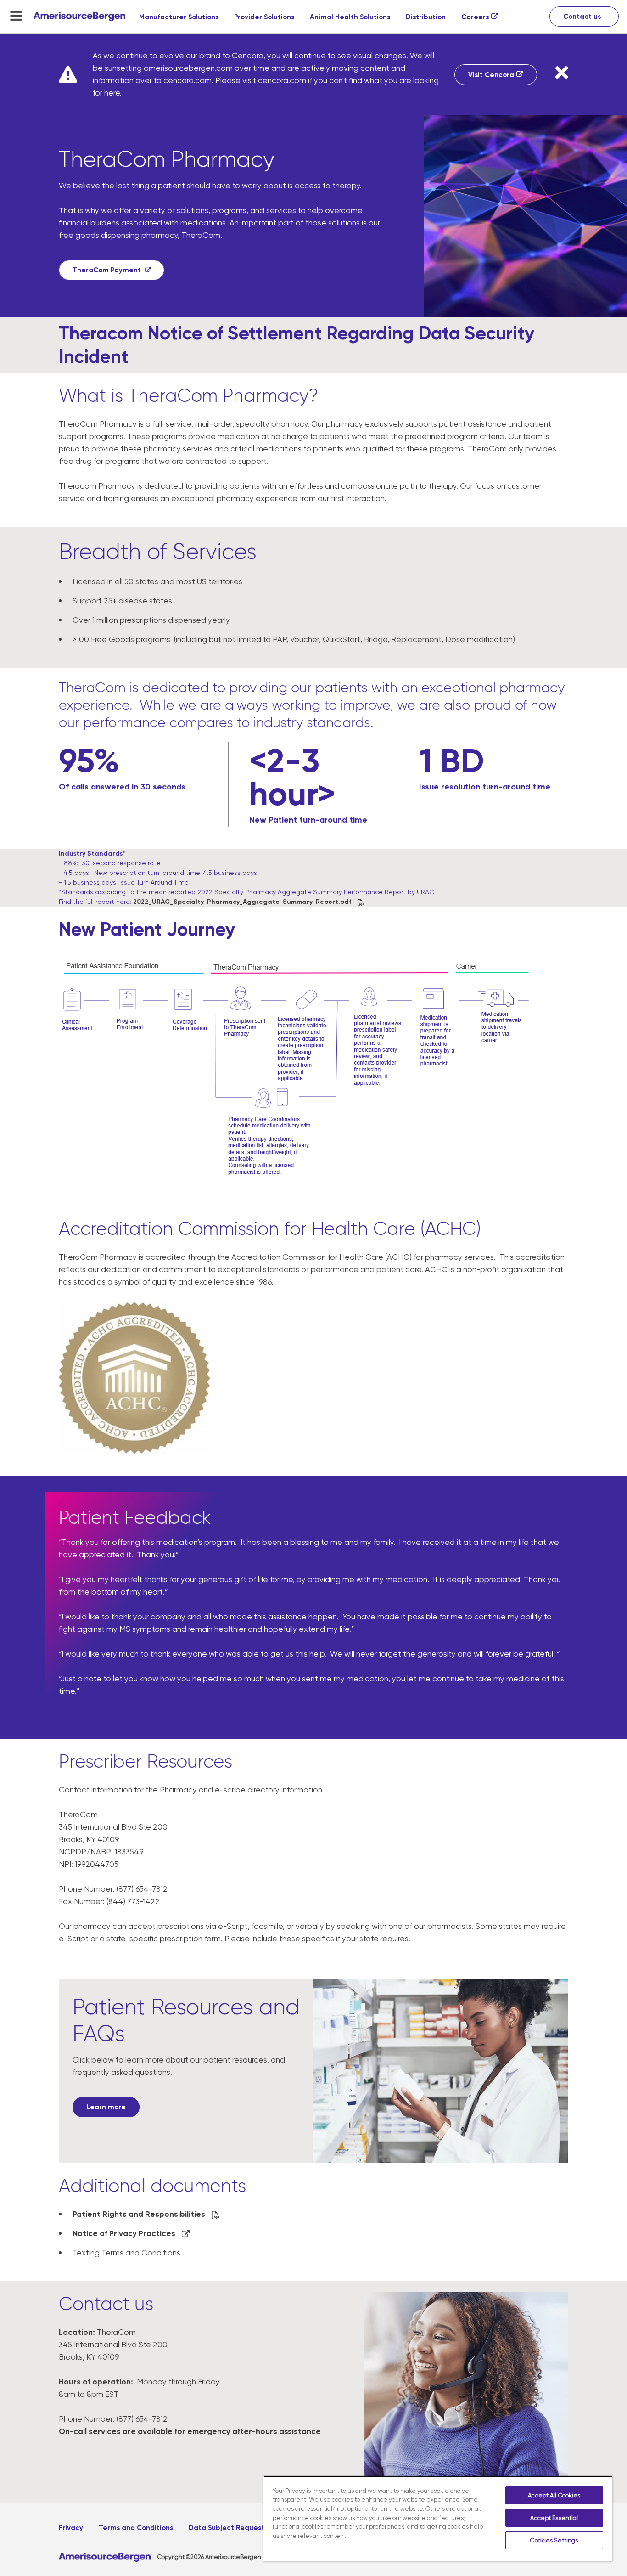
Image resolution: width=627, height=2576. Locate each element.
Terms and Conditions (136, 2528)
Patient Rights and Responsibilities (140, 2214)
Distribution (426, 17)
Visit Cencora (491, 75)
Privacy (71, 2528)
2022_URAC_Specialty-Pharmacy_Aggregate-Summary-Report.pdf (243, 902)
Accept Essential (554, 2518)
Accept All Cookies (554, 2495)
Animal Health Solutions (350, 17)
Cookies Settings (554, 2540)
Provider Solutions (264, 17)
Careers (475, 17)
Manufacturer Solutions (179, 17)
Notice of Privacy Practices (125, 2233)
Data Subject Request (227, 2528)
